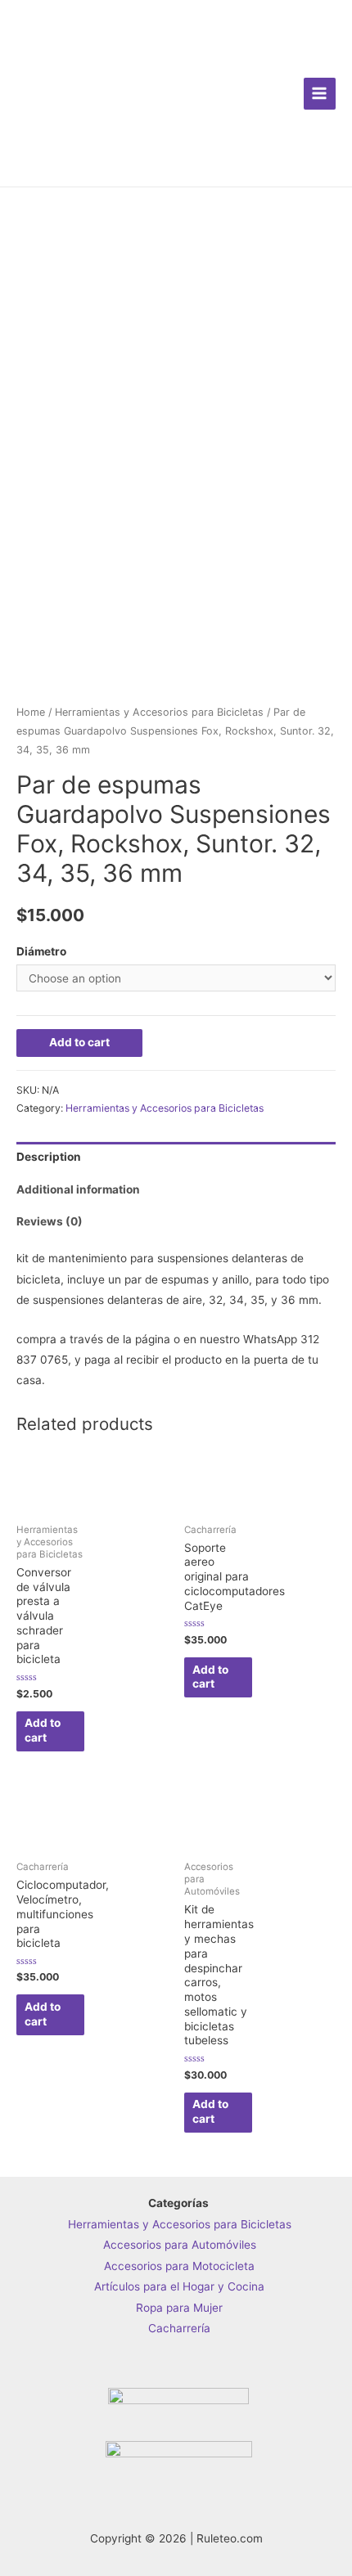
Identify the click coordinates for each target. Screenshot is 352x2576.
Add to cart (79, 1042)
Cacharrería (179, 2328)
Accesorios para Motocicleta (179, 2266)
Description (49, 1157)
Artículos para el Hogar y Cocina (179, 2286)
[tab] (176, 1158)
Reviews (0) (50, 1221)
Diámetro (41, 951)
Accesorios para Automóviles (180, 2245)
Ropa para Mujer (179, 2308)
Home (31, 712)
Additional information (78, 1189)
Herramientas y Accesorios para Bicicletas (159, 712)
